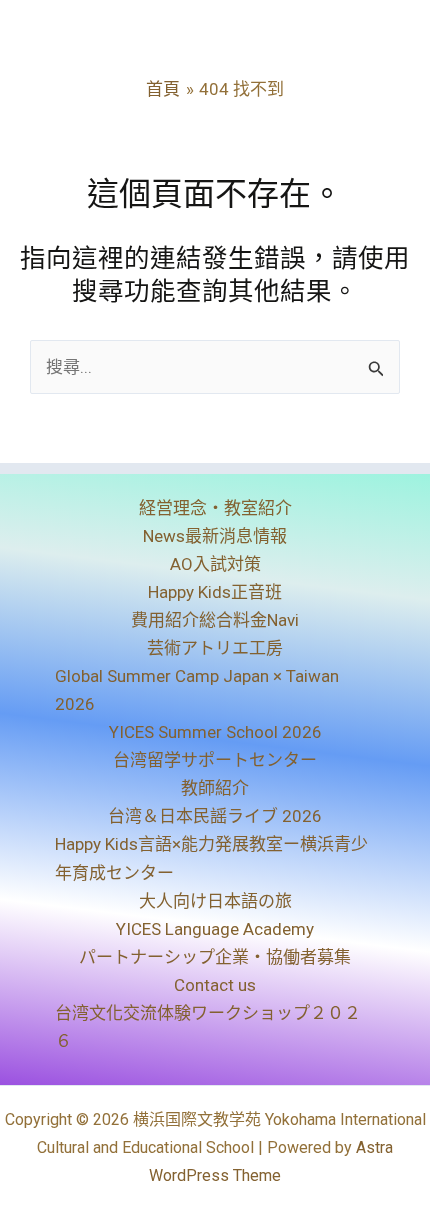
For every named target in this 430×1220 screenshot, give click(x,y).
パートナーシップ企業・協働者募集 (215, 957)
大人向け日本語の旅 (215, 901)
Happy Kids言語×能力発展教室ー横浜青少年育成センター (211, 858)
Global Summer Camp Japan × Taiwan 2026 (197, 690)
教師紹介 (215, 788)
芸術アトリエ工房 (215, 648)
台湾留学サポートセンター (215, 760)
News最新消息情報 (215, 536)
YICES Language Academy (215, 929)
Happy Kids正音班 (215, 592)
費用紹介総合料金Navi (215, 620)
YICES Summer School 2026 (215, 732)
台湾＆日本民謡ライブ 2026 (215, 816)
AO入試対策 (215, 564)
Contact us (215, 985)
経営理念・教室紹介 (215, 508)
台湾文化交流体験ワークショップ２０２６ (208, 1027)
